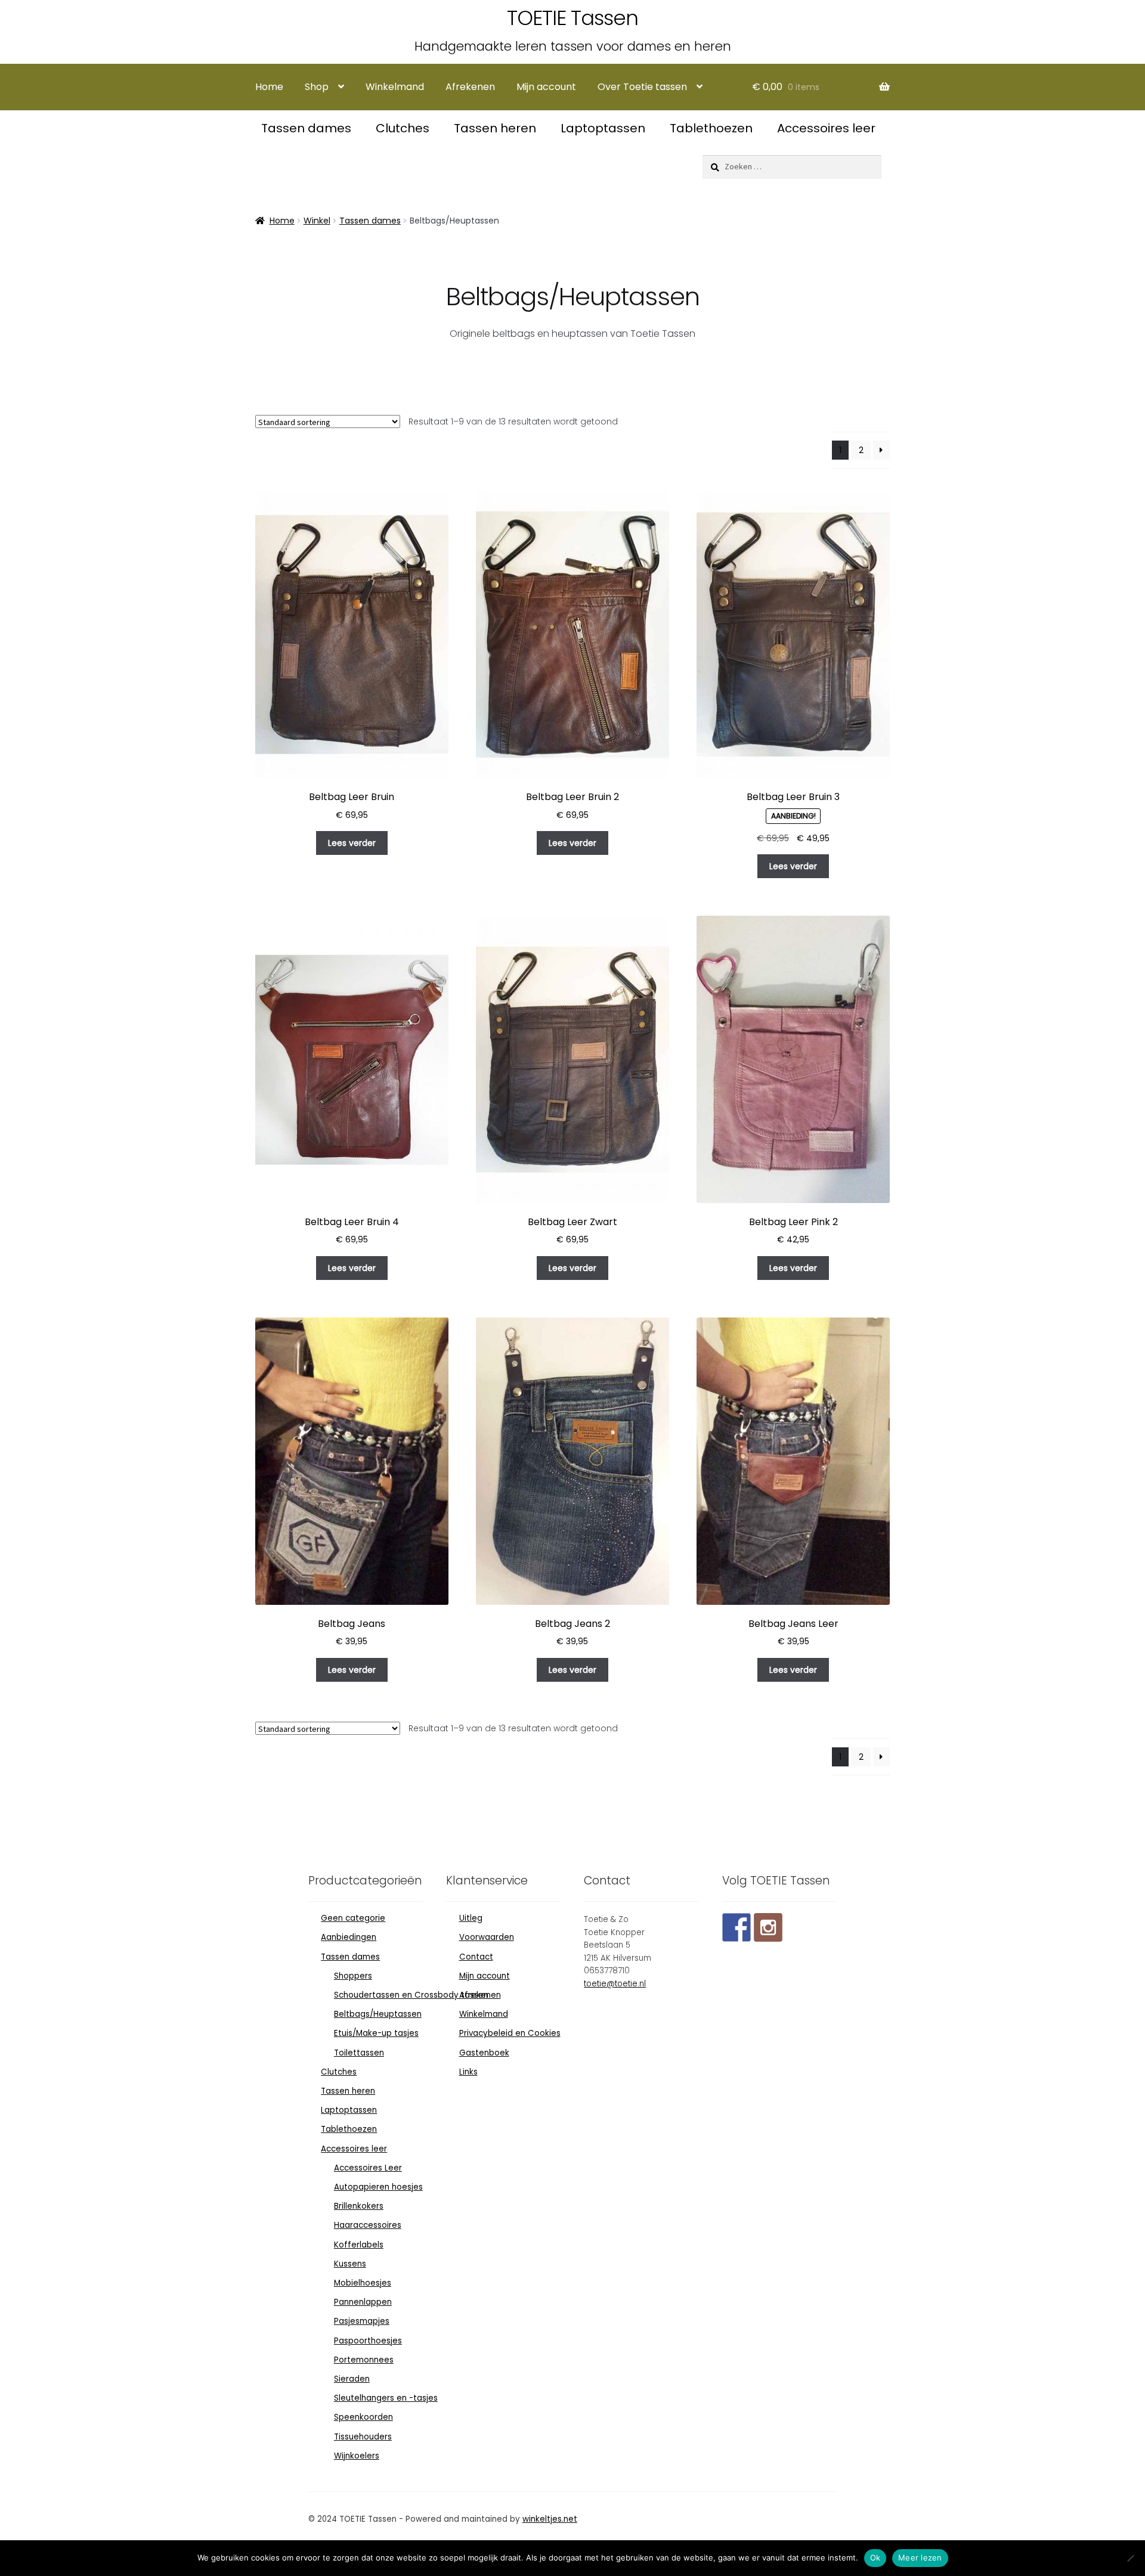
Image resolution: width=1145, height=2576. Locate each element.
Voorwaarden (487, 1937)
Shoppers (353, 1976)
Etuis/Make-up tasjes (376, 2033)
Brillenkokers (359, 2206)
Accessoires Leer (368, 2168)
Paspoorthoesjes (368, 2341)
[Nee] (1130, 2558)
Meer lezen (920, 2558)
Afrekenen (470, 87)
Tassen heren (496, 128)
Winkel (317, 221)
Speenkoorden (363, 2417)
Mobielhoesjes (363, 2283)
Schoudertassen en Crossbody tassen (411, 1995)
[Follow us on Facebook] (736, 1927)
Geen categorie (353, 1918)
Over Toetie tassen (642, 87)
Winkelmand (395, 87)
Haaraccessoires (368, 2225)
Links (468, 2072)
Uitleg (471, 1918)
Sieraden (352, 2379)
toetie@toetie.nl (615, 1984)
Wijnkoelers (357, 2456)
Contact (476, 1957)
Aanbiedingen (349, 1937)
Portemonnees (364, 2360)
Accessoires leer (826, 128)
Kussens (350, 2264)
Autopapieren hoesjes (378, 2187)
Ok (875, 2558)
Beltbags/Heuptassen (378, 2014)
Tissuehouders (363, 2437)
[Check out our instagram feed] (768, 1927)
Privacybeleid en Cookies (510, 2033)
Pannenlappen (363, 2302)
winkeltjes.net (550, 2519)
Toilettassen (359, 2053)
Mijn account (546, 87)
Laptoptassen (604, 128)
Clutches (404, 128)
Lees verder (352, 843)
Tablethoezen (713, 128)
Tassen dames (308, 128)
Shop (317, 87)
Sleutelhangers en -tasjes (386, 2398)
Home (269, 87)
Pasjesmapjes (362, 2321)
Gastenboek (484, 2053)
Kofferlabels (359, 2245)
